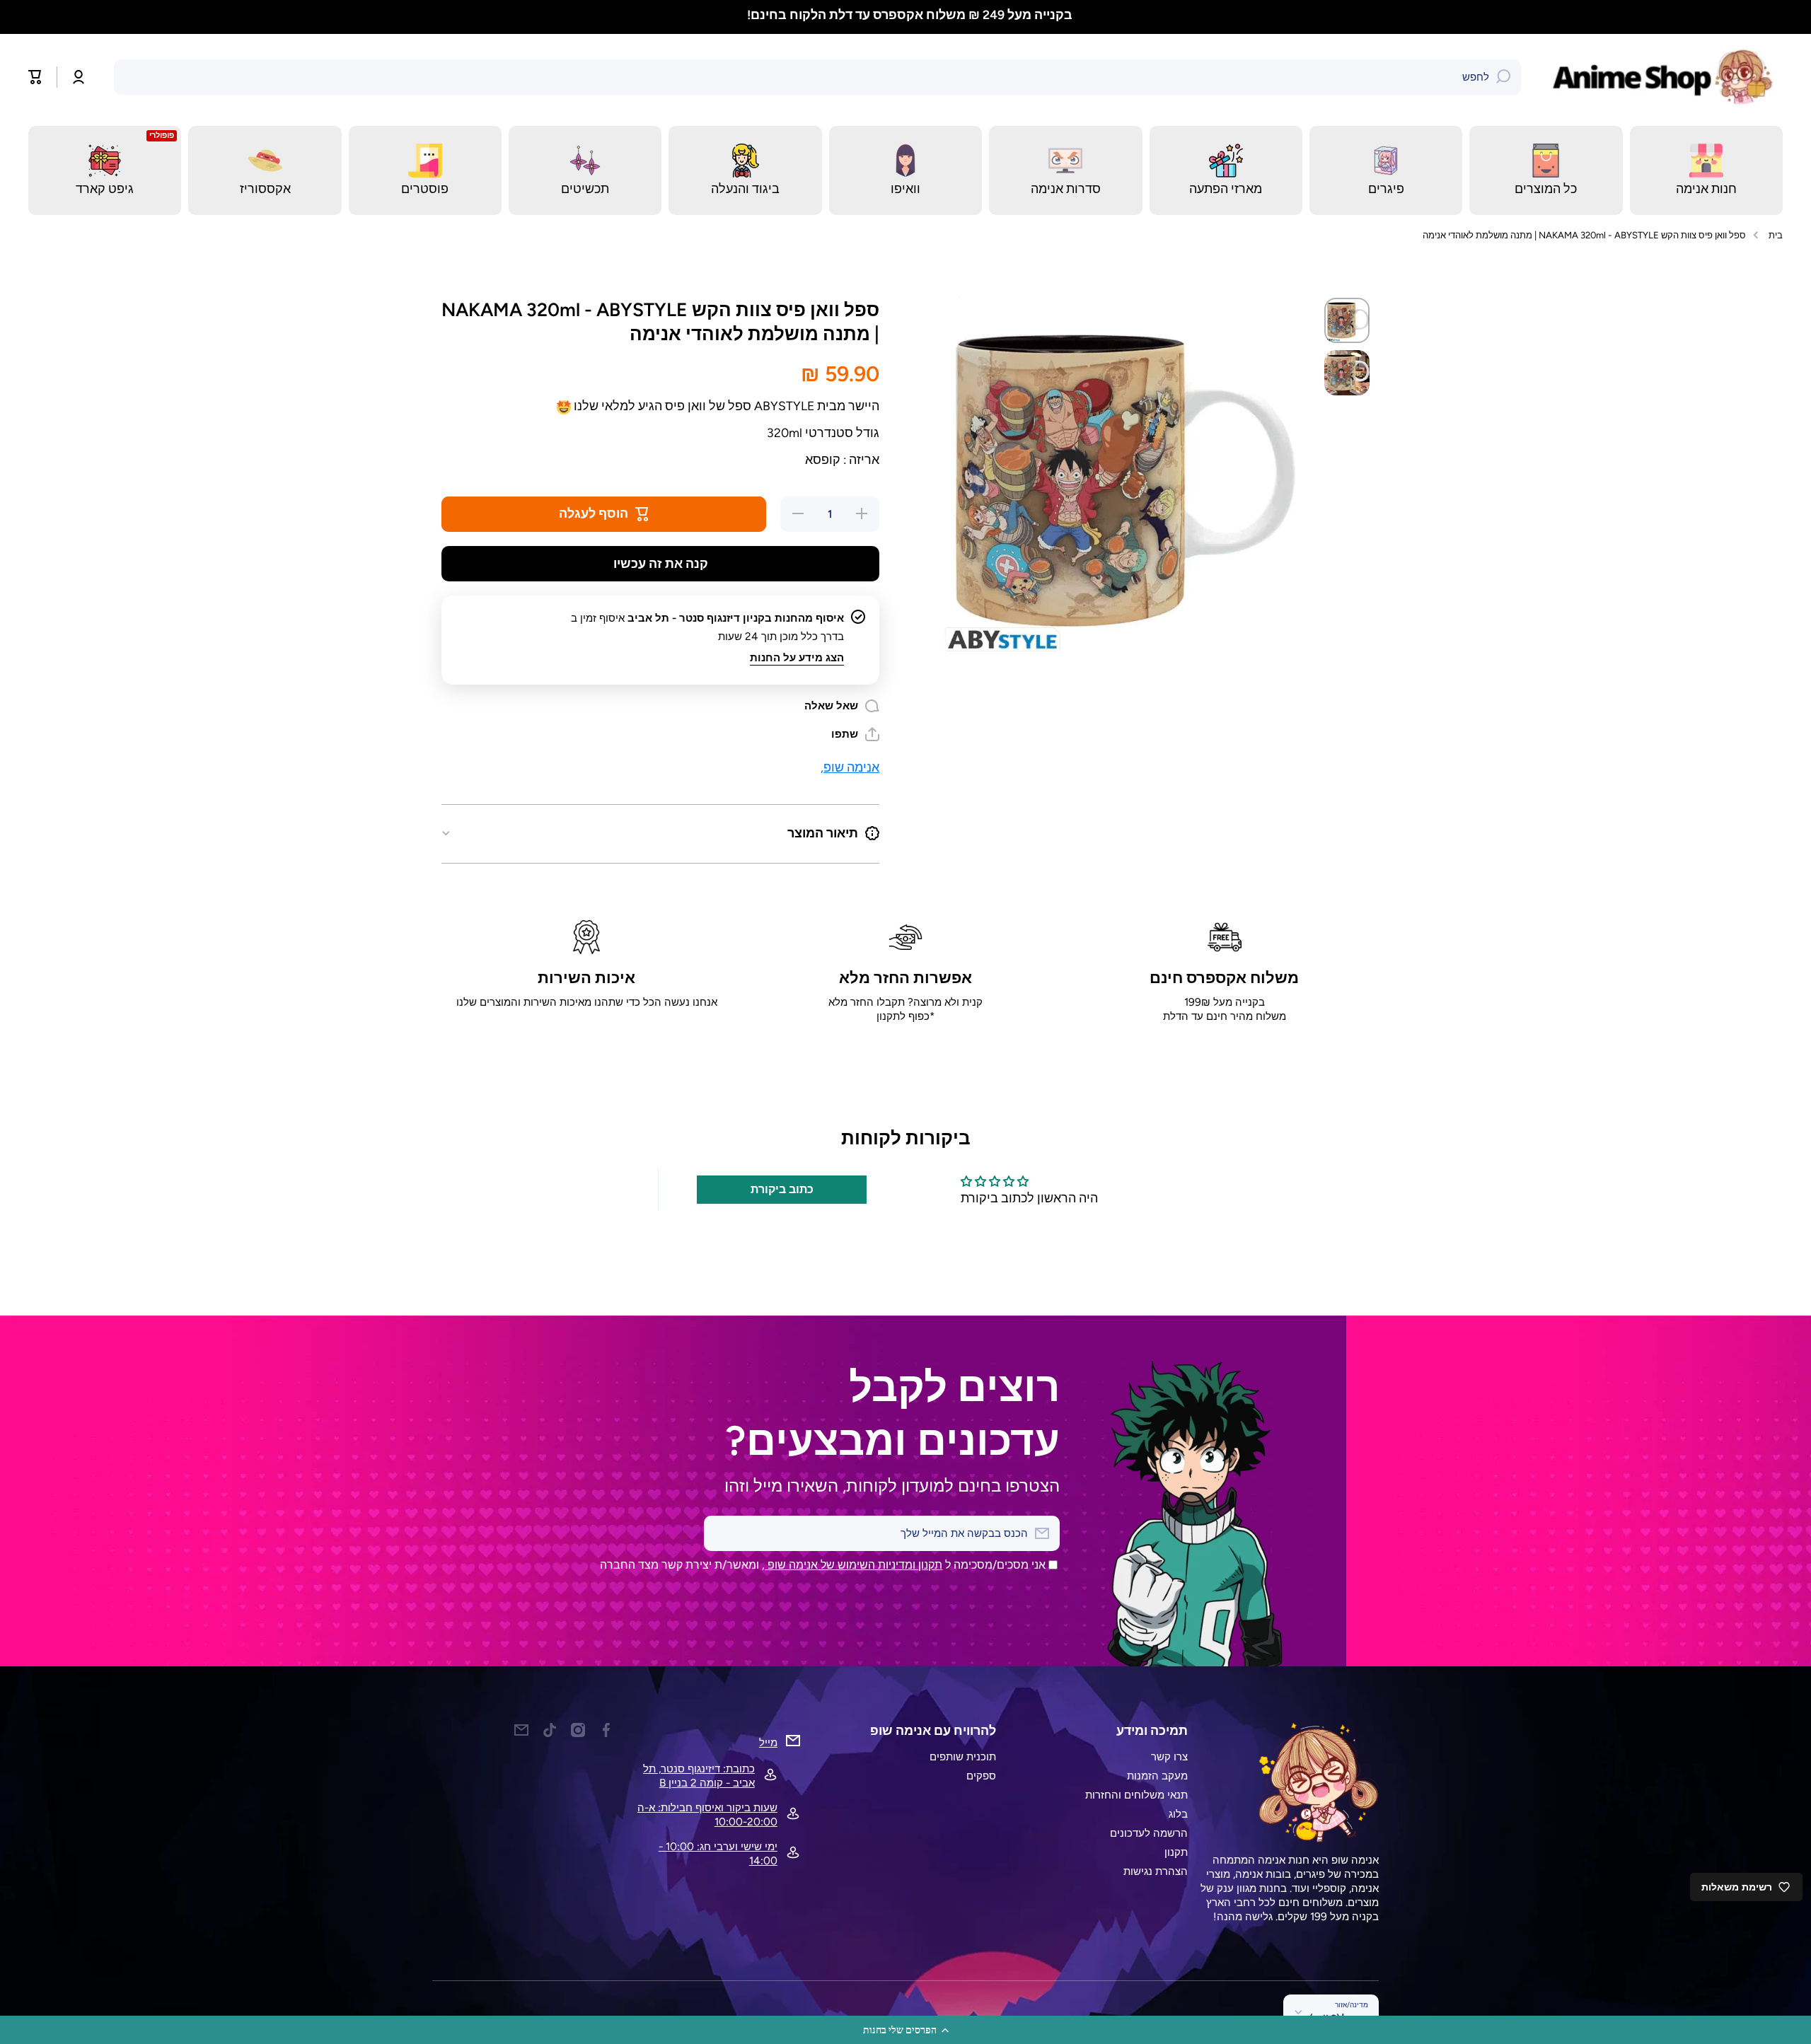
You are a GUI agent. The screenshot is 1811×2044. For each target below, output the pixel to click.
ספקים (981, 1776)
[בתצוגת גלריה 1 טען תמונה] (1347, 320)
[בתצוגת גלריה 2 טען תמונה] (1347, 373)
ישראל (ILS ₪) (1339, 2018)
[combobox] (817, 77)
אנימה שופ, (850, 767)
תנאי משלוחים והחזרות (1136, 1795)
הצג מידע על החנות (797, 657)
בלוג (1178, 1814)
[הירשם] (722, 1533)
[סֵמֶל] (1666, 77)
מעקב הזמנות (1157, 1776)
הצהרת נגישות (1156, 1871)
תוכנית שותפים (963, 1756)
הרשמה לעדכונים (1149, 1833)
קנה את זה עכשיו (661, 563)
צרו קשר (1169, 1756)
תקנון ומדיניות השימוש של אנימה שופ (854, 1565)
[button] (905, 2030)
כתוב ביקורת (782, 1189)
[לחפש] (1503, 77)
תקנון (1176, 1852)
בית (1776, 235)
